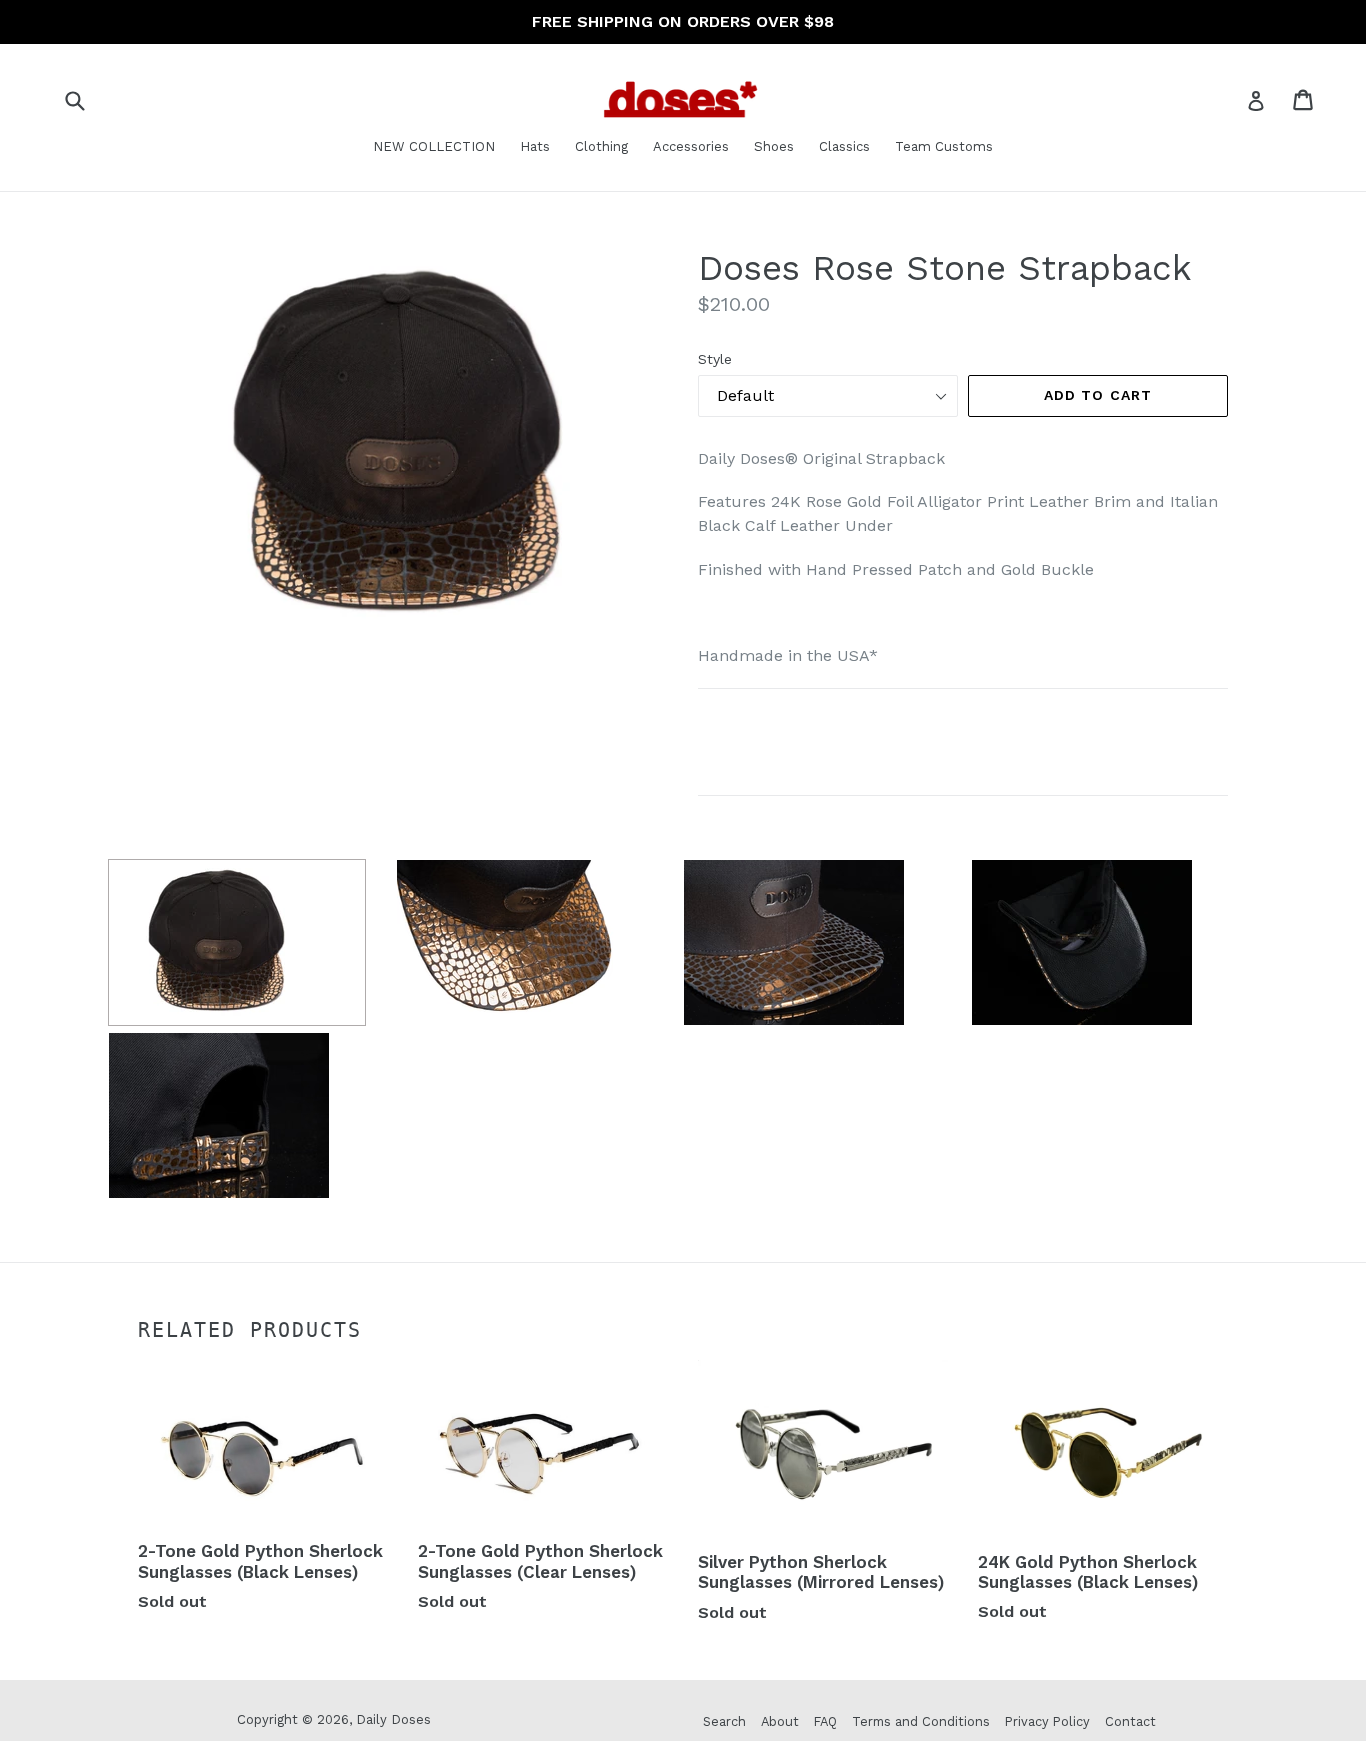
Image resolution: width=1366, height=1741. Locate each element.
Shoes (774, 146)
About (780, 1721)
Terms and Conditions (921, 1721)
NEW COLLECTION (434, 146)
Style (715, 359)
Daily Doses (393, 1719)
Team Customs (944, 146)
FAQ (825, 1721)
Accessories (691, 146)
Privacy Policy (1047, 1721)
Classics (844, 146)
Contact (1130, 1721)
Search (724, 1721)
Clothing (601, 146)
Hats (535, 146)
